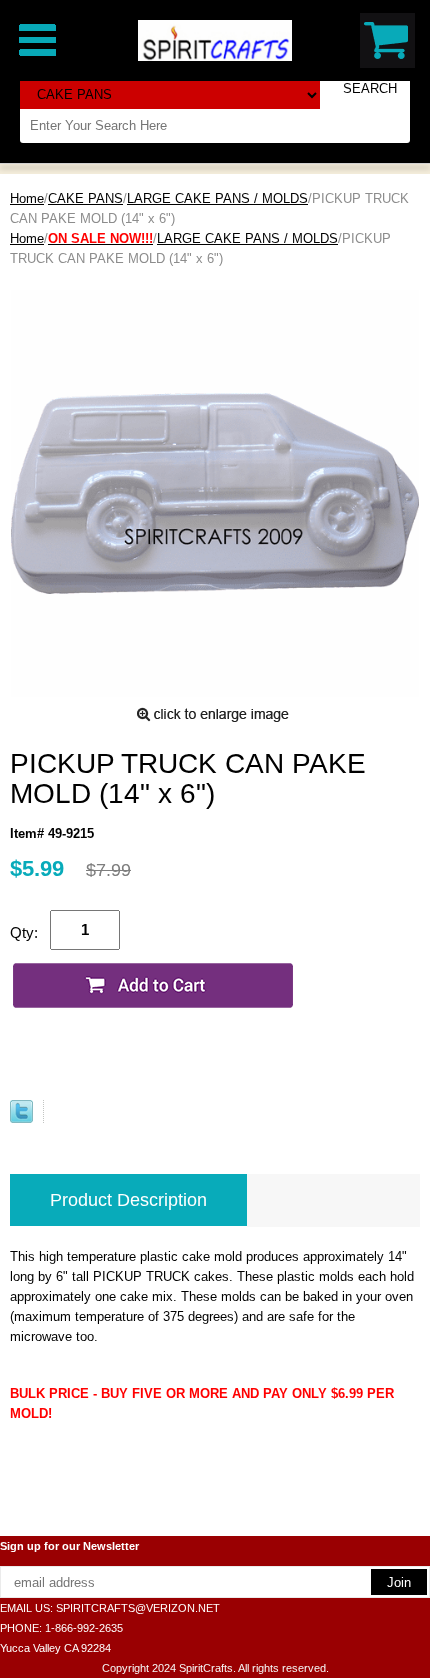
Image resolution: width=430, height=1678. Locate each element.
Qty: (24, 932)
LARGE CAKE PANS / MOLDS (217, 198)
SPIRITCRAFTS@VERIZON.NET (138, 1608)
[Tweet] (21, 1118)
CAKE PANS (85, 198)
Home (27, 198)
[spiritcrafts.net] (215, 39)
